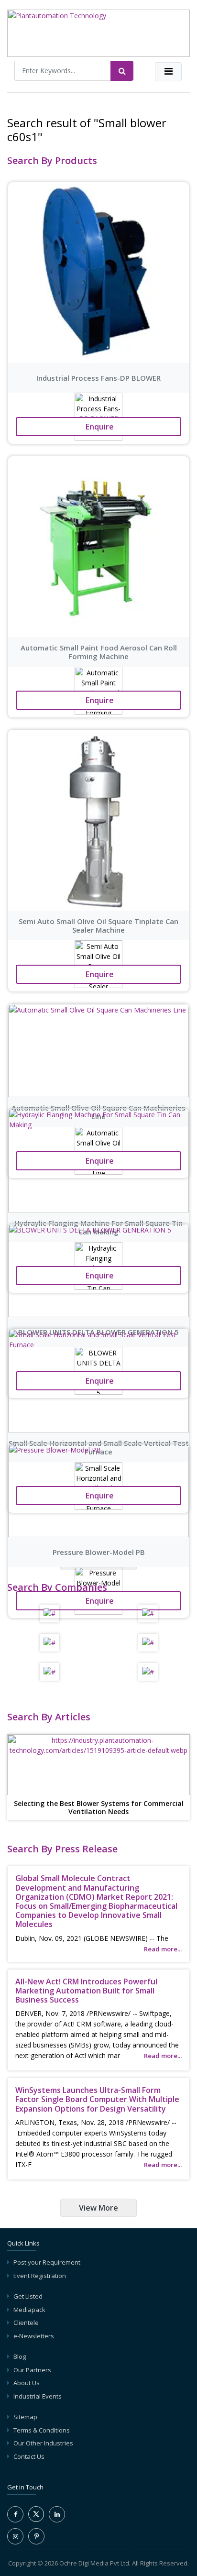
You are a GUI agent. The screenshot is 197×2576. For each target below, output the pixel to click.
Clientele (26, 2323)
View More (98, 2208)
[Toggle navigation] (168, 72)
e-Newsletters (34, 2336)
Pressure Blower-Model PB (99, 1552)
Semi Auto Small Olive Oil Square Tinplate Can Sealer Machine (98, 925)
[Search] (122, 71)
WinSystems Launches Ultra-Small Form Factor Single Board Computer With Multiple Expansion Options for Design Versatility (97, 2099)
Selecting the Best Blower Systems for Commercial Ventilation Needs (99, 1808)
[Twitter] (36, 2520)
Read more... (163, 1949)
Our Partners (32, 2370)
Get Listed (28, 2296)
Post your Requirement (47, 2262)
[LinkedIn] (57, 2514)
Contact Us (29, 2456)
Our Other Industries (43, 2443)
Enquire (99, 427)
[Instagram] (15, 2536)
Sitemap (25, 2417)
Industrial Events (38, 2396)
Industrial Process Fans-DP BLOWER (98, 378)
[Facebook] (15, 2514)
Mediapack (29, 2310)
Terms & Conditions (42, 2430)
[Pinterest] (36, 2536)
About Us (27, 2383)
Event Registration (40, 2276)
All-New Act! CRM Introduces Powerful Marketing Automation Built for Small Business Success (86, 1991)
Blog (20, 2356)
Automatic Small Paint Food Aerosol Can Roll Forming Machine (99, 652)
